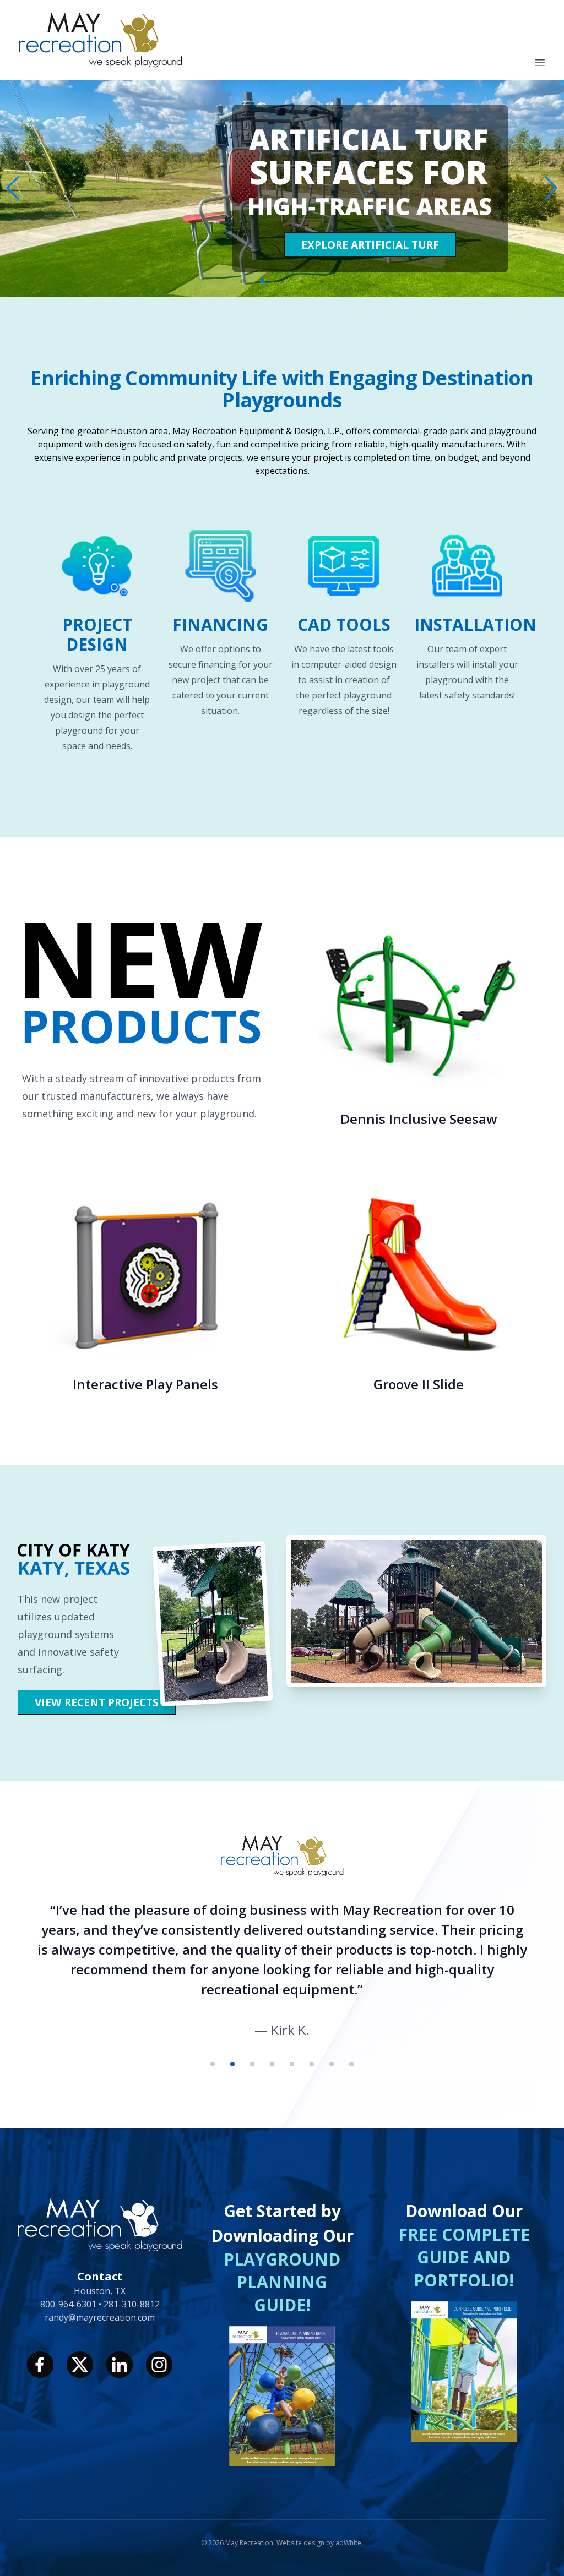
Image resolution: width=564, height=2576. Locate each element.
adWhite (348, 2543)
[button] (551, 188)
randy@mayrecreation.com (100, 2317)
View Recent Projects (97, 1702)
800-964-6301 (69, 2304)
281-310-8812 (132, 2304)
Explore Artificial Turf (370, 245)
